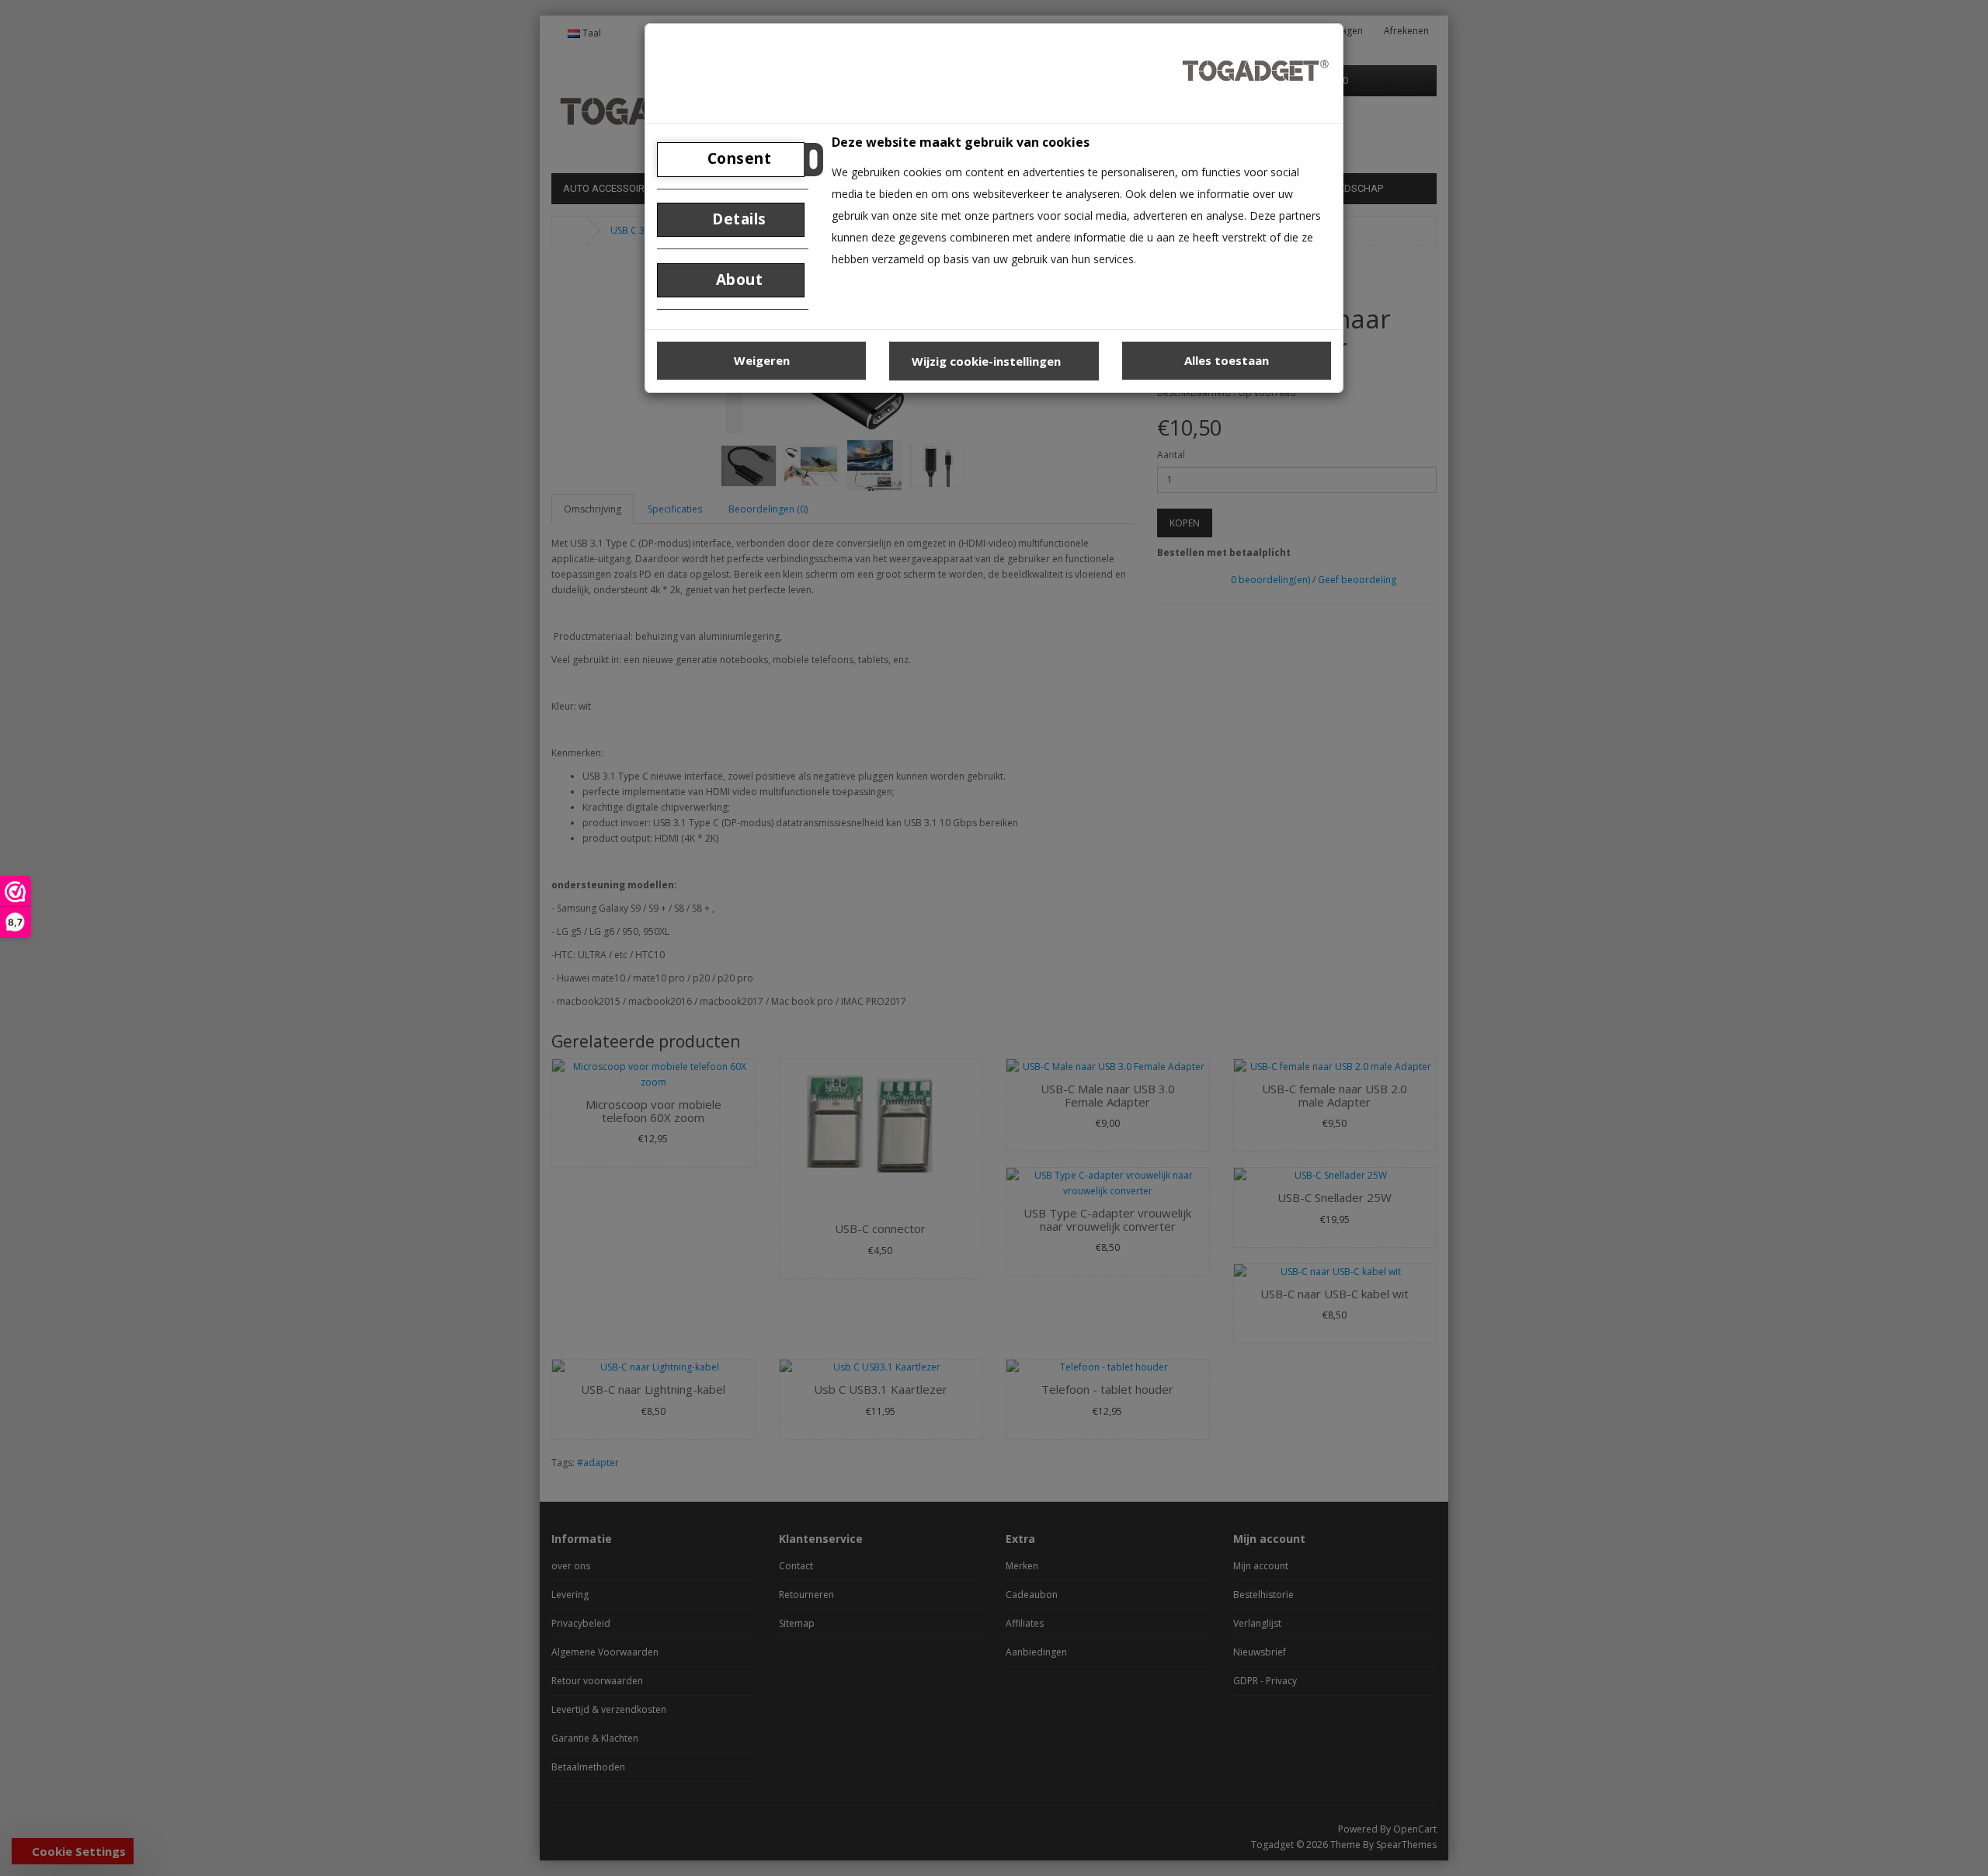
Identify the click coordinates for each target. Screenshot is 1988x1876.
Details (737, 219)
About (737, 280)
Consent (737, 158)
